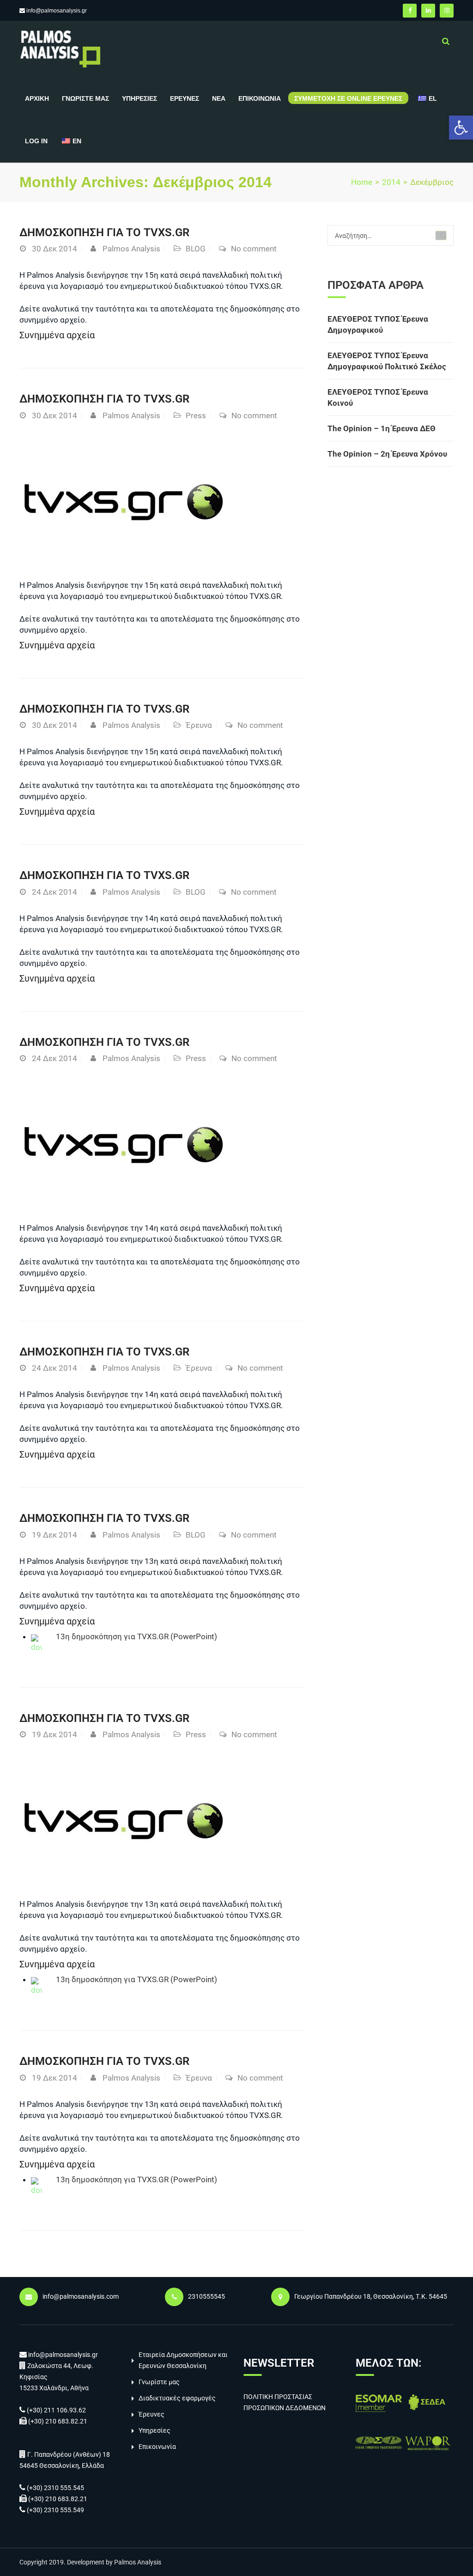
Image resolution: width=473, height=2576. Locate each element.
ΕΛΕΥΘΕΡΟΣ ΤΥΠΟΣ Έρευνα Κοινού (378, 397)
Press (196, 415)
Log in (36, 141)
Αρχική (37, 98)
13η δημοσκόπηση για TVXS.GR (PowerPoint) (136, 1636)
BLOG (196, 249)
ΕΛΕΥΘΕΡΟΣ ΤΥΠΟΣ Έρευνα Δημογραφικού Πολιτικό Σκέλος (387, 361)
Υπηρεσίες (139, 98)
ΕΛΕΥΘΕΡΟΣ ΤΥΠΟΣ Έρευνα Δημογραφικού (378, 324)
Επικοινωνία (260, 98)
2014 (391, 182)
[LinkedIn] (428, 11)
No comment (254, 249)
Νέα (219, 98)
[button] (461, 128)
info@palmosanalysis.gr (57, 11)
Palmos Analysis (131, 249)
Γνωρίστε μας (85, 98)
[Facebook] (410, 11)
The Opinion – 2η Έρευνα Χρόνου (387, 454)
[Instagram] (447, 11)
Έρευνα (199, 725)
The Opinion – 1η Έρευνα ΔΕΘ (382, 428)
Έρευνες (185, 98)
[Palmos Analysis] (60, 48)
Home (362, 182)
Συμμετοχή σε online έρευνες (348, 98)
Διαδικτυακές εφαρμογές (177, 2398)
